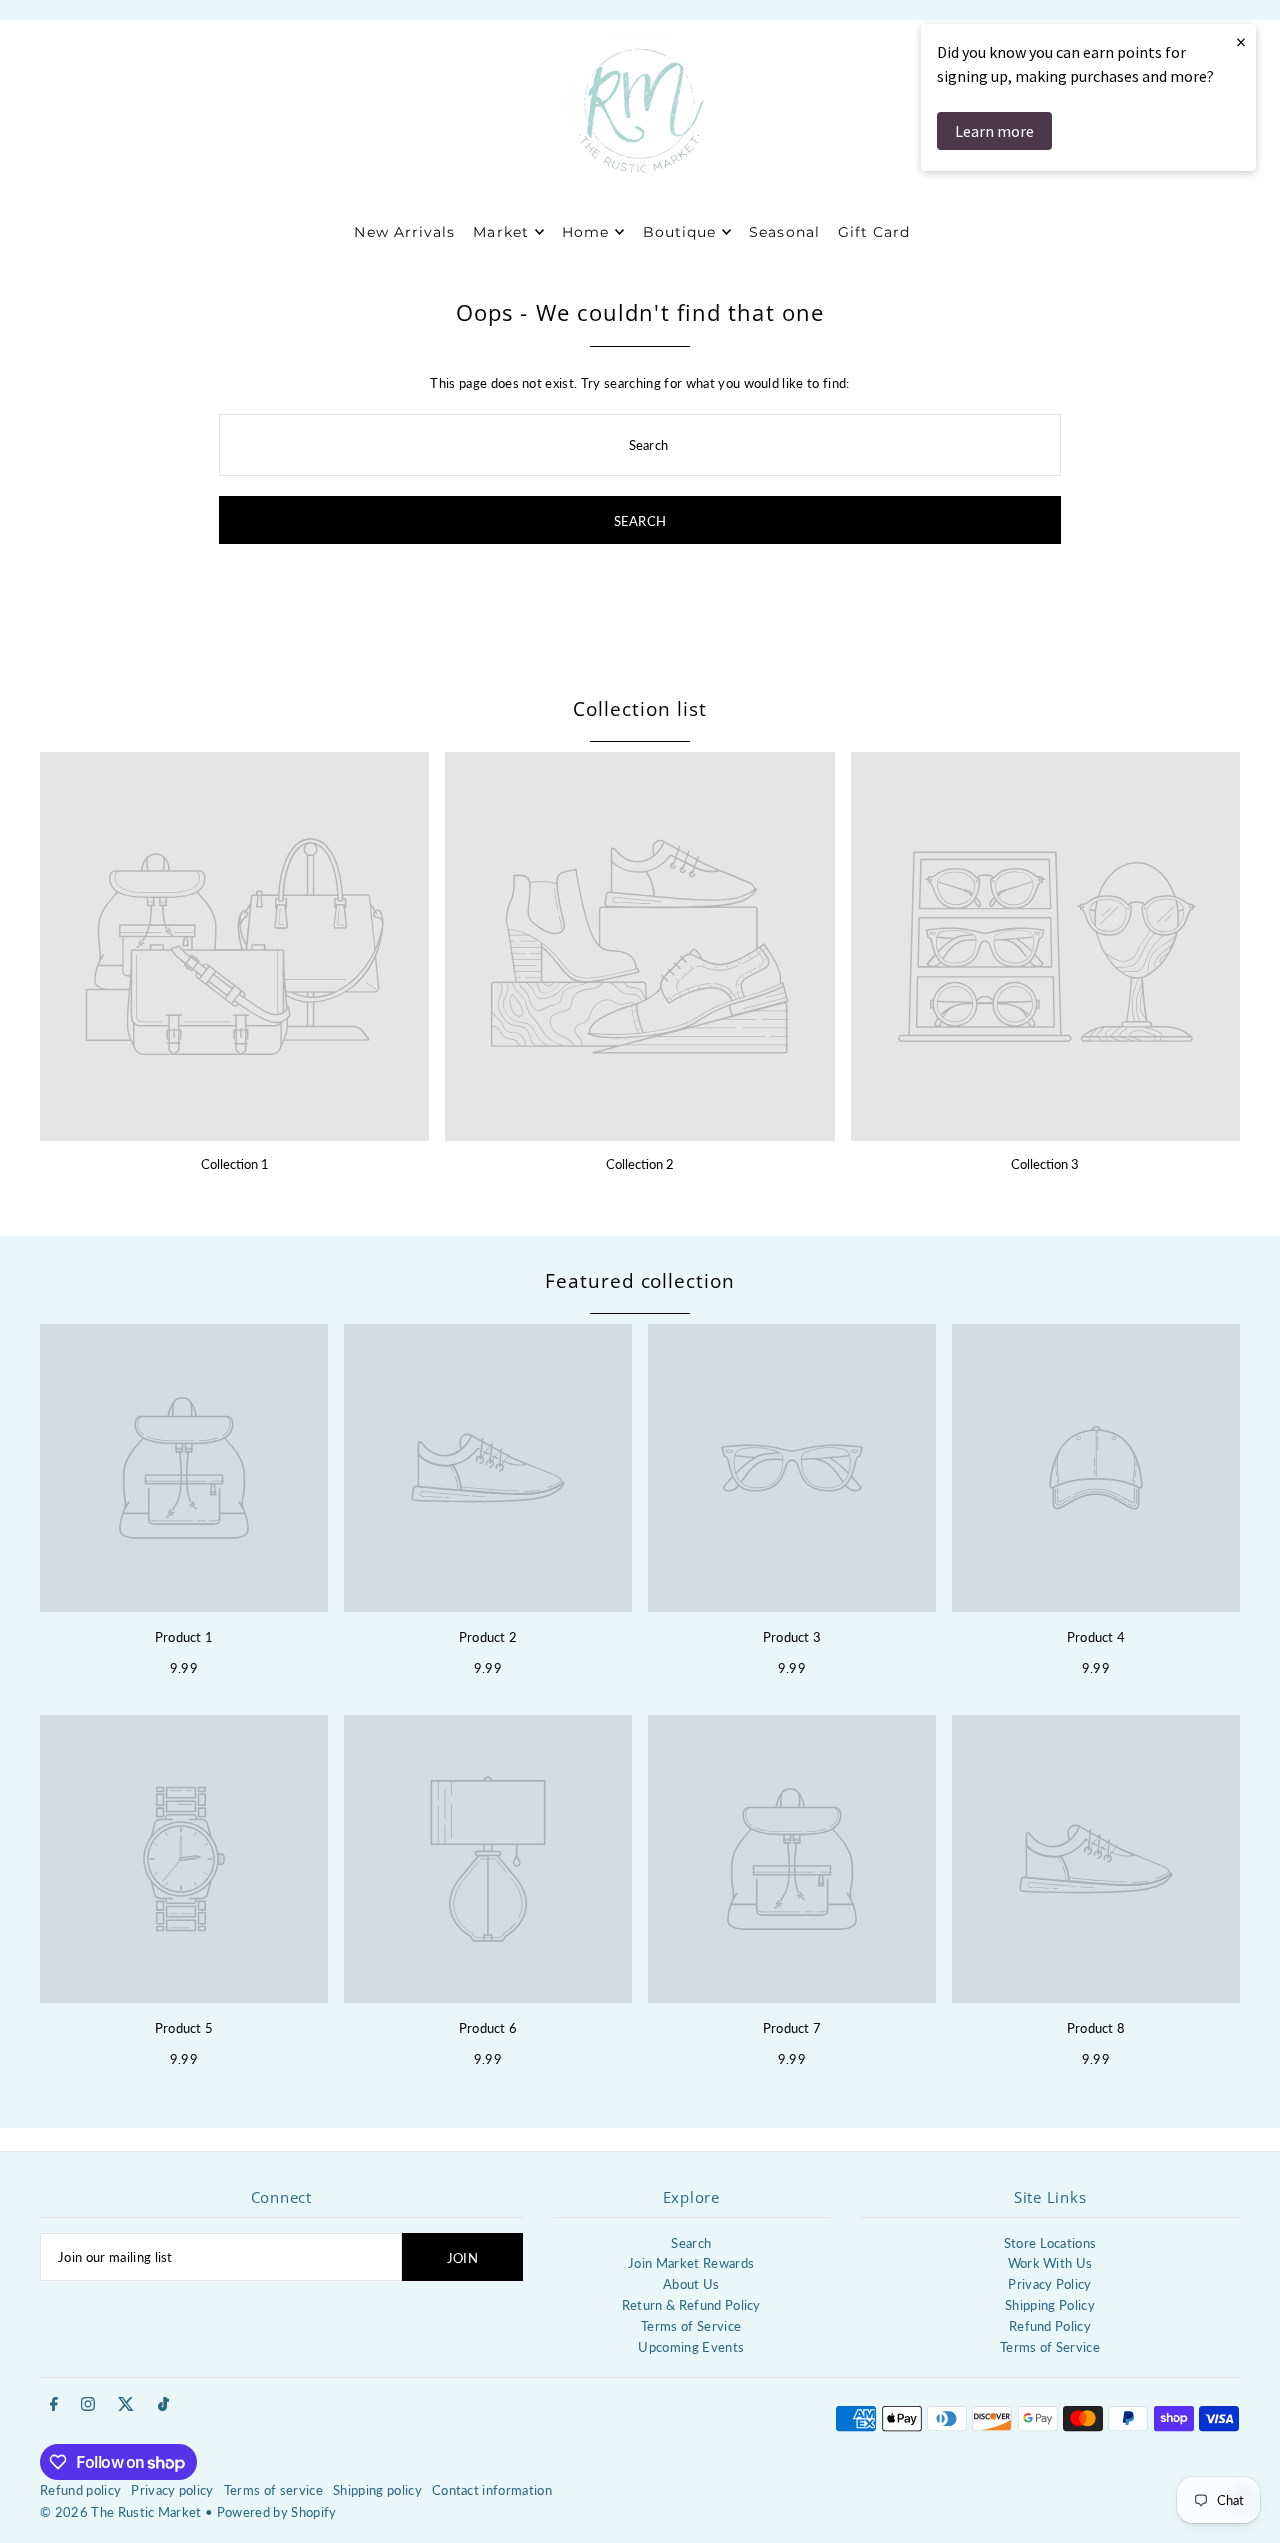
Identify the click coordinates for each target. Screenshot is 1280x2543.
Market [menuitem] (500, 232)
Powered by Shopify (277, 2512)
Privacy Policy (1050, 2284)
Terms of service (273, 2490)
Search (691, 2243)
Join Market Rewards (691, 2263)
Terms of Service (691, 2326)
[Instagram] (88, 2405)
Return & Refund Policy (691, 2305)
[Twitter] (126, 2405)
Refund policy (80, 2490)
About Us (691, 2284)
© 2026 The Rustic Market (121, 2512)
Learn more (994, 131)
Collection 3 (1045, 1164)
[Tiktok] (163, 2405)
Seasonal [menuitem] (784, 232)
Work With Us (1050, 2263)
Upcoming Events (691, 2347)
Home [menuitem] (585, 232)
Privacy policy (172, 2490)
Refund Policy (1050, 2326)
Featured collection (640, 1281)
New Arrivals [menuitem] (404, 232)
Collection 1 (235, 1164)
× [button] (1241, 41)
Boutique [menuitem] (679, 232)
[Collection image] (234, 946)
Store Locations (1050, 2243)
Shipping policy (377, 2490)
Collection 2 (640, 1164)
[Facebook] (54, 2405)
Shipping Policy (1050, 2305)
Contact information (492, 2490)
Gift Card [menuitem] (874, 232)
